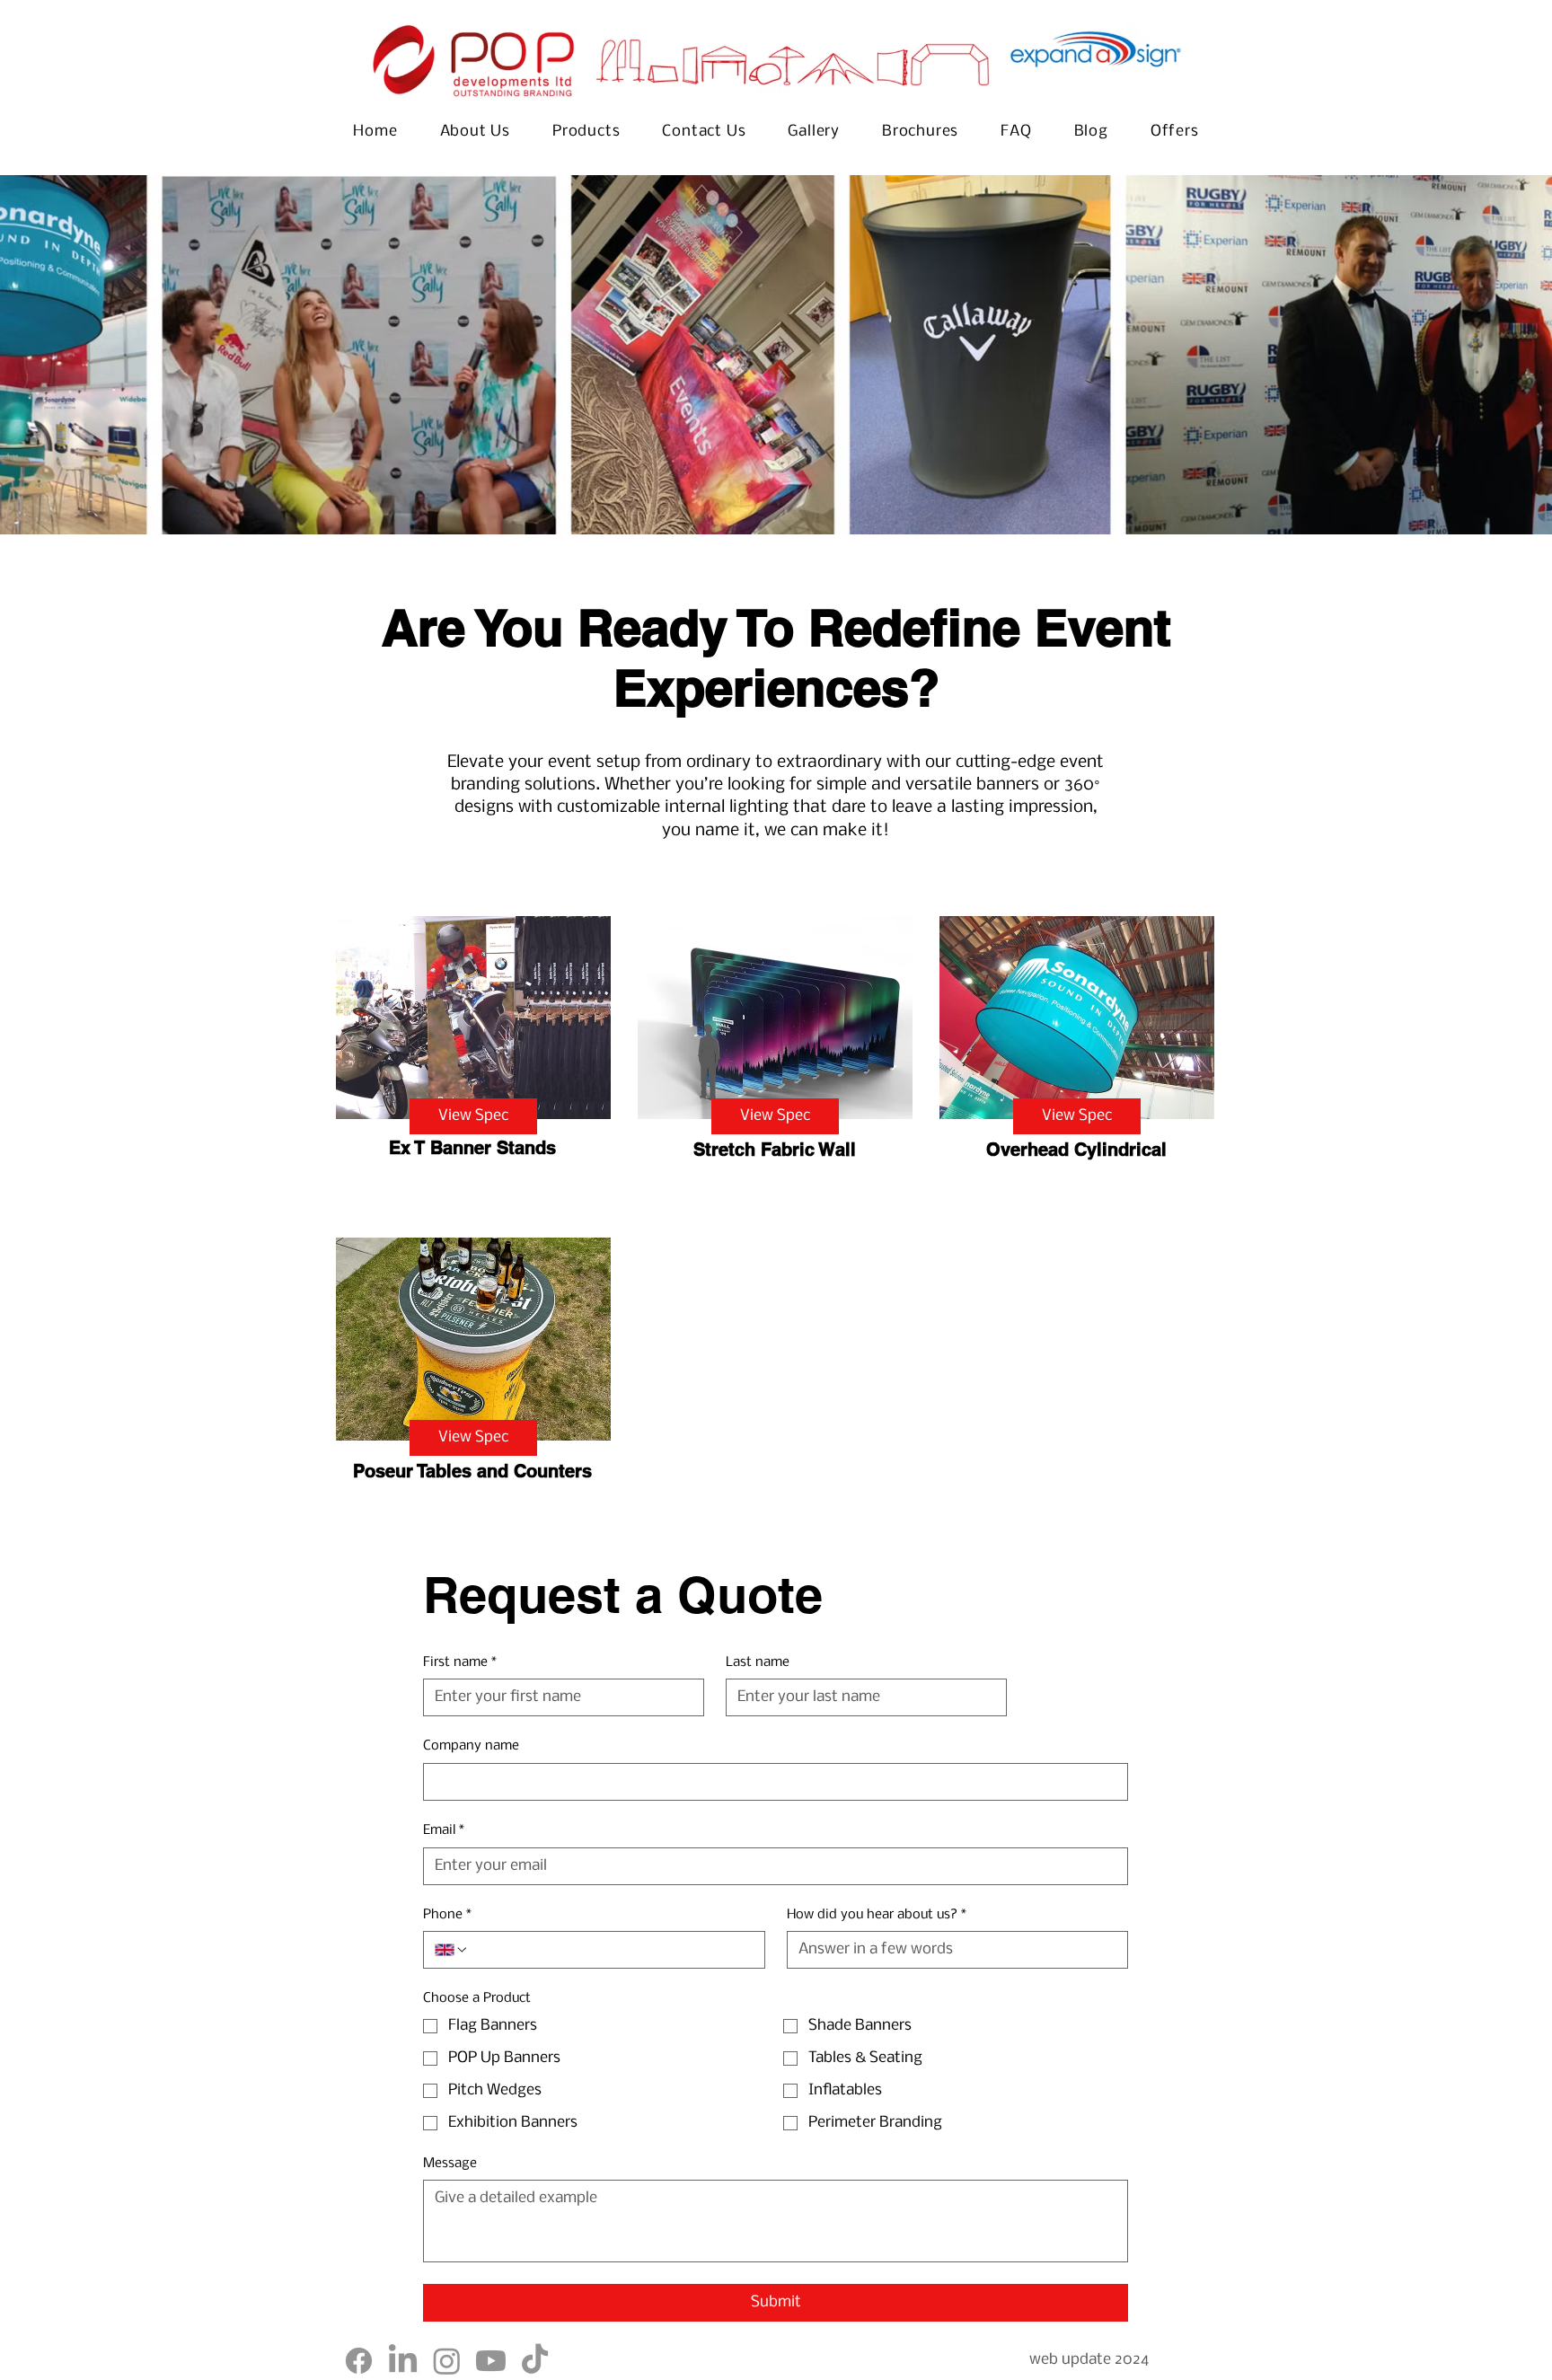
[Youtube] (491, 2361)
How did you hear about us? (877, 1915)
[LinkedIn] (403, 2361)
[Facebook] (359, 2361)
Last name (758, 1662)
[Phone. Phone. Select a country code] (452, 1950)
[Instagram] (447, 2361)
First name (460, 1662)
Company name (471, 1746)
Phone (447, 1915)
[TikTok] (535, 2361)
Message (450, 2164)
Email (444, 1830)
